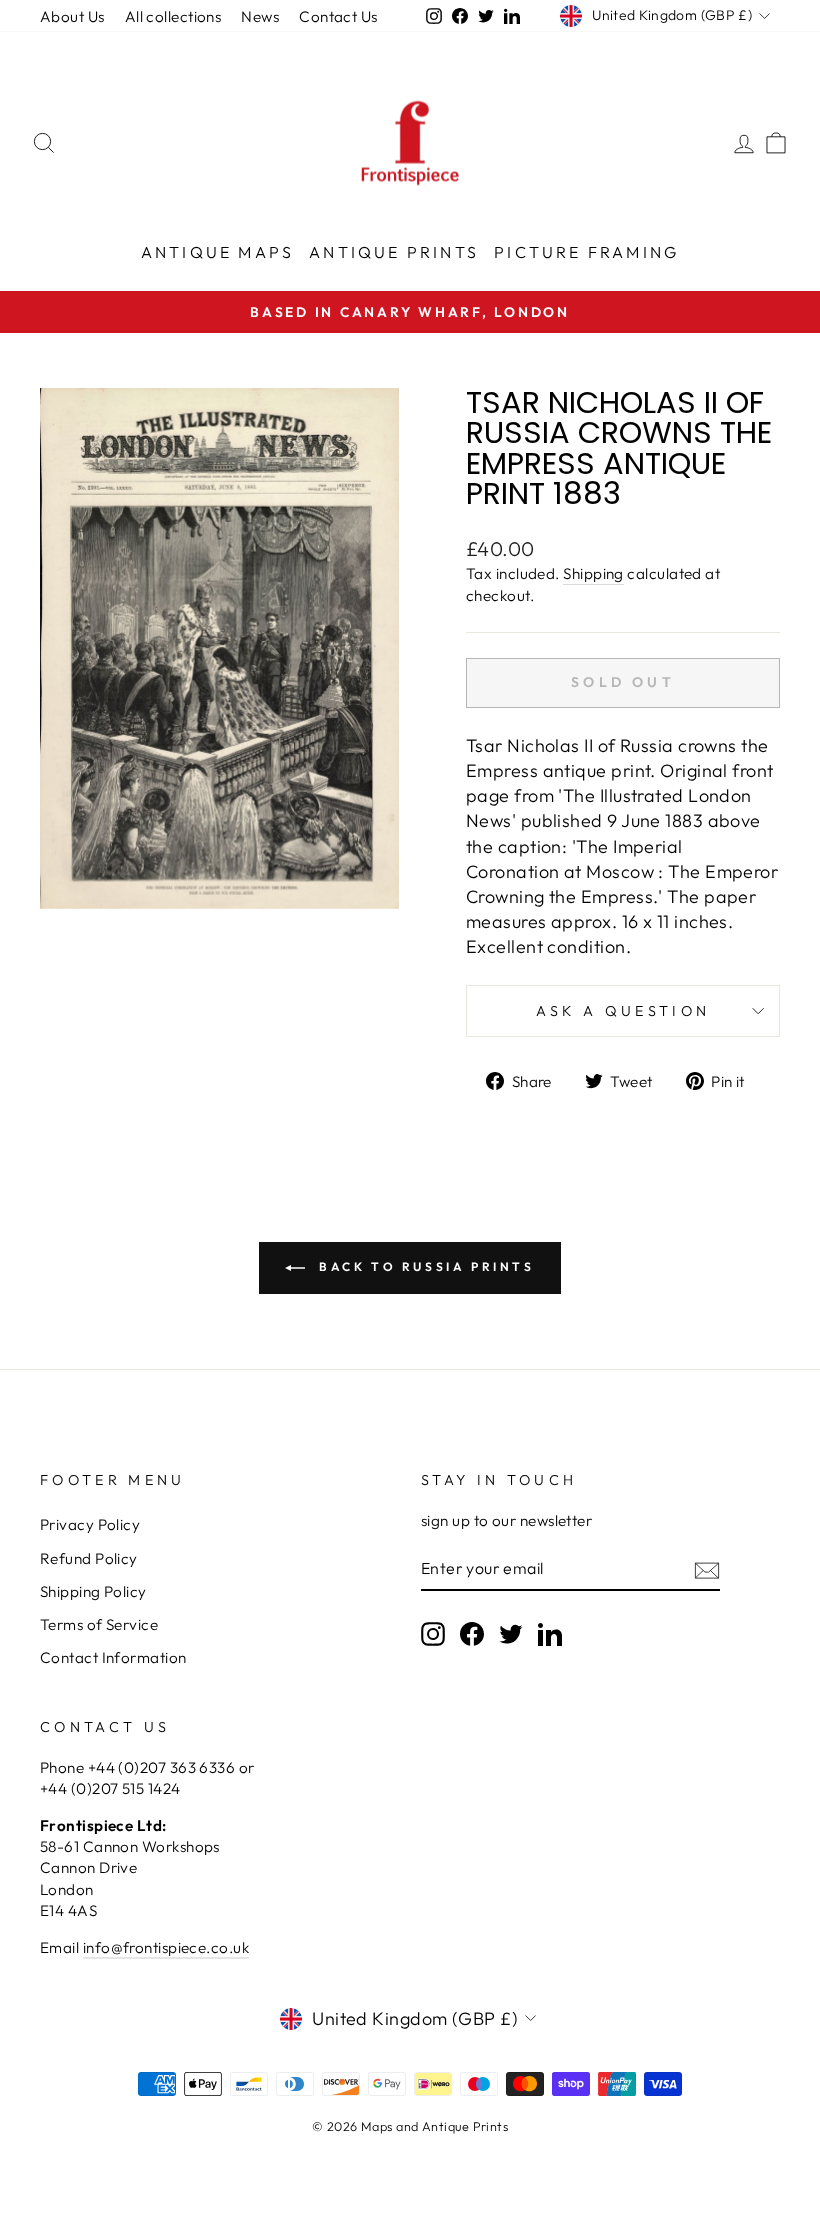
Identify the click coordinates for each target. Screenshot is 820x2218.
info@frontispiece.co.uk (166, 1947)
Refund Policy (89, 1558)
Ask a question (623, 1011)
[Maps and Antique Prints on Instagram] (433, 1633)
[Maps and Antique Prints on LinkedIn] (550, 1633)
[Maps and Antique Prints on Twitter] (511, 1633)
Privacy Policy (90, 1524)
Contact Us (338, 16)
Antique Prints (394, 252)
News (260, 16)
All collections (173, 16)
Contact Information (113, 1657)
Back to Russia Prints (423, 1266)
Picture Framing (586, 252)
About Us (72, 16)
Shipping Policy (93, 1591)
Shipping (593, 573)
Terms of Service (99, 1624)
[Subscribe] (707, 1569)
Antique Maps (217, 252)
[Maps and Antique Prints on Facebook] (472, 1633)
